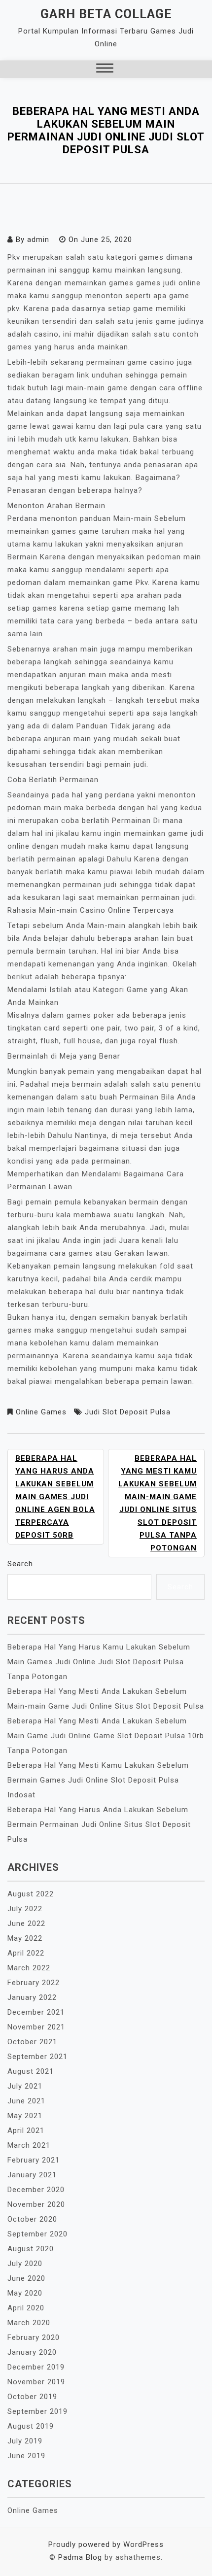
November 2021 (36, 2027)
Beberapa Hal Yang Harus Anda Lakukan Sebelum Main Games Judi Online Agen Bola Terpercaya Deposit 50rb (55, 1497)
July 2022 (25, 1909)
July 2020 (25, 2264)
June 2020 (26, 2278)
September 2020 (37, 2234)
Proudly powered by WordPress (106, 2544)
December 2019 (36, 2367)
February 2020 (34, 2337)
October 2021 (32, 2042)
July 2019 (25, 2441)
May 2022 (25, 1938)
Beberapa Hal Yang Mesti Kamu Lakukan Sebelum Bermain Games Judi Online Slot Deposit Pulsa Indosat (98, 1780)
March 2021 (29, 2145)
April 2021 (26, 2130)
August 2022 (31, 1894)
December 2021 (36, 2012)
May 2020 (25, 2293)
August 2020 (31, 2249)
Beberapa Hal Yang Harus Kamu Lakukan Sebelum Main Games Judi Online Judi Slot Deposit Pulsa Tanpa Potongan (99, 1662)
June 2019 (26, 2456)
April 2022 (26, 1953)
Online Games (41, 1412)
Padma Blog (80, 2557)
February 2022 (34, 1983)
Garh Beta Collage (106, 14)
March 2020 (29, 2323)
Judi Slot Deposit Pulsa (128, 1412)
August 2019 (31, 2426)
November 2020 (36, 2204)
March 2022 (29, 1968)
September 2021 (37, 2057)
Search (20, 1564)
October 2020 (32, 2219)
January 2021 (32, 2175)
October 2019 (32, 2397)
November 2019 (36, 2382)
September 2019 (37, 2411)
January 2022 (32, 1997)
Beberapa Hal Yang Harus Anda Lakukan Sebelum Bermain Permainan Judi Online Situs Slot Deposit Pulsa (99, 1824)
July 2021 (25, 2086)
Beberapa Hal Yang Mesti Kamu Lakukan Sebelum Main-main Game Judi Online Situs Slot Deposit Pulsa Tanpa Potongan (158, 1503)
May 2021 (25, 2116)
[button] (105, 69)
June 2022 (26, 1923)
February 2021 (34, 2160)
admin (38, 240)
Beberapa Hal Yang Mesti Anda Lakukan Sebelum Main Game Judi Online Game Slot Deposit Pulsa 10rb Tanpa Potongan (106, 1736)
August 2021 (31, 2071)
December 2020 (36, 2190)
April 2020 (26, 2308)
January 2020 (32, 2352)
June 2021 (26, 2101)
